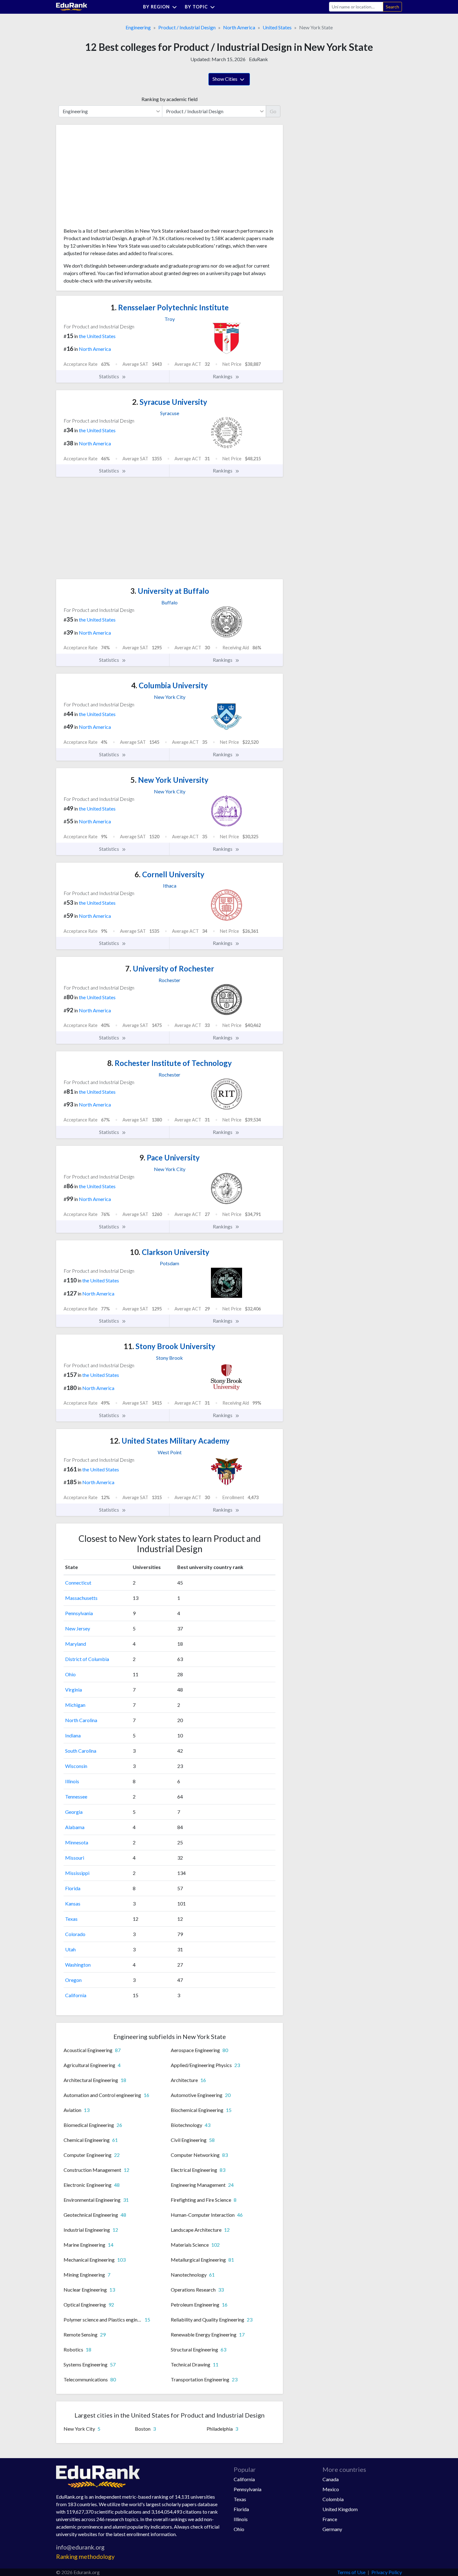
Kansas (73, 1903)
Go (273, 111)
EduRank (258, 59)
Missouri (75, 1858)
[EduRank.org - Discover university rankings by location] (72, 6)
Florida (73, 1888)
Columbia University (169, 685)
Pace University (169, 1157)
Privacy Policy (387, 2572)
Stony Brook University (169, 1346)
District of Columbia (87, 1659)
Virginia (74, 1690)
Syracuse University (170, 402)
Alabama (75, 1827)
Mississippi (77, 1873)
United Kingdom (340, 2509)
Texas (71, 1919)
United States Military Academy (170, 1441)
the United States (97, 336)
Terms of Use (351, 2572)
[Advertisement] (110, 178)
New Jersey (78, 1628)
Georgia (74, 1812)
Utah (70, 1949)
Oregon (73, 1980)
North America (239, 27)
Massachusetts (81, 1598)
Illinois (72, 1781)
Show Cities (225, 79)
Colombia (333, 2499)
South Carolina (81, 1751)
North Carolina (81, 1720)
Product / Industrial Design (187, 27)
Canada (331, 2479)
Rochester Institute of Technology (169, 1063)
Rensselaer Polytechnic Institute (170, 307)
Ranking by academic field (169, 99)
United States (277, 27)
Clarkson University (170, 1252)
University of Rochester (170, 968)
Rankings (223, 376)
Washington (78, 1965)
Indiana (73, 1735)
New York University (169, 780)
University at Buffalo (170, 591)
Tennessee (76, 1796)
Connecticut (78, 1583)
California (76, 1995)
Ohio (70, 1674)
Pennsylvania (79, 1613)
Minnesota (77, 1842)
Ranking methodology (85, 2557)
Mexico (331, 2489)
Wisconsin (76, 1766)
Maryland (76, 1644)
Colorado (75, 1934)
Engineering (138, 27)
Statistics (110, 376)
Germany (332, 2529)
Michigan (75, 1705)
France (330, 2519)
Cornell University (169, 874)
